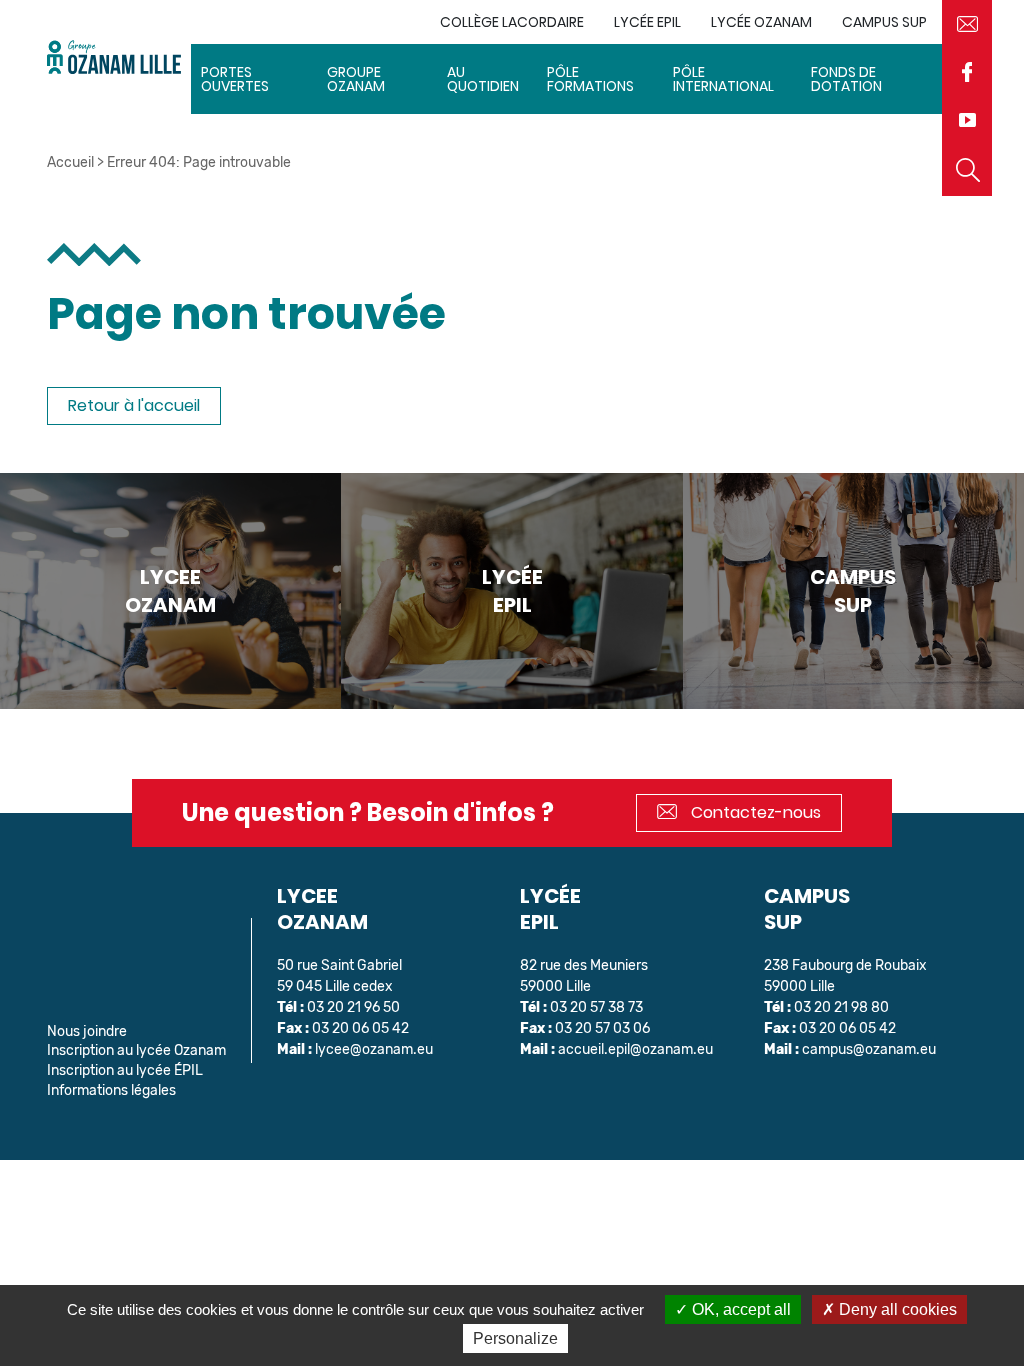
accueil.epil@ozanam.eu (635, 1049)
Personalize (515, 1338)
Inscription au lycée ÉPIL (125, 1070)
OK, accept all (739, 1309)
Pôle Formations (590, 79)
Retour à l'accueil (134, 405)
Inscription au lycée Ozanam (136, 1050)
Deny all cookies (896, 1309)
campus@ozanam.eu (869, 1049)
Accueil (70, 162)
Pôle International (723, 79)
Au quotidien (483, 79)
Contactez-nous (754, 812)
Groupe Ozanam (356, 79)
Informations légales (111, 1090)
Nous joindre (87, 1031)
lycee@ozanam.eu (374, 1049)
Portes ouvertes (235, 79)
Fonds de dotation (846, 79)
